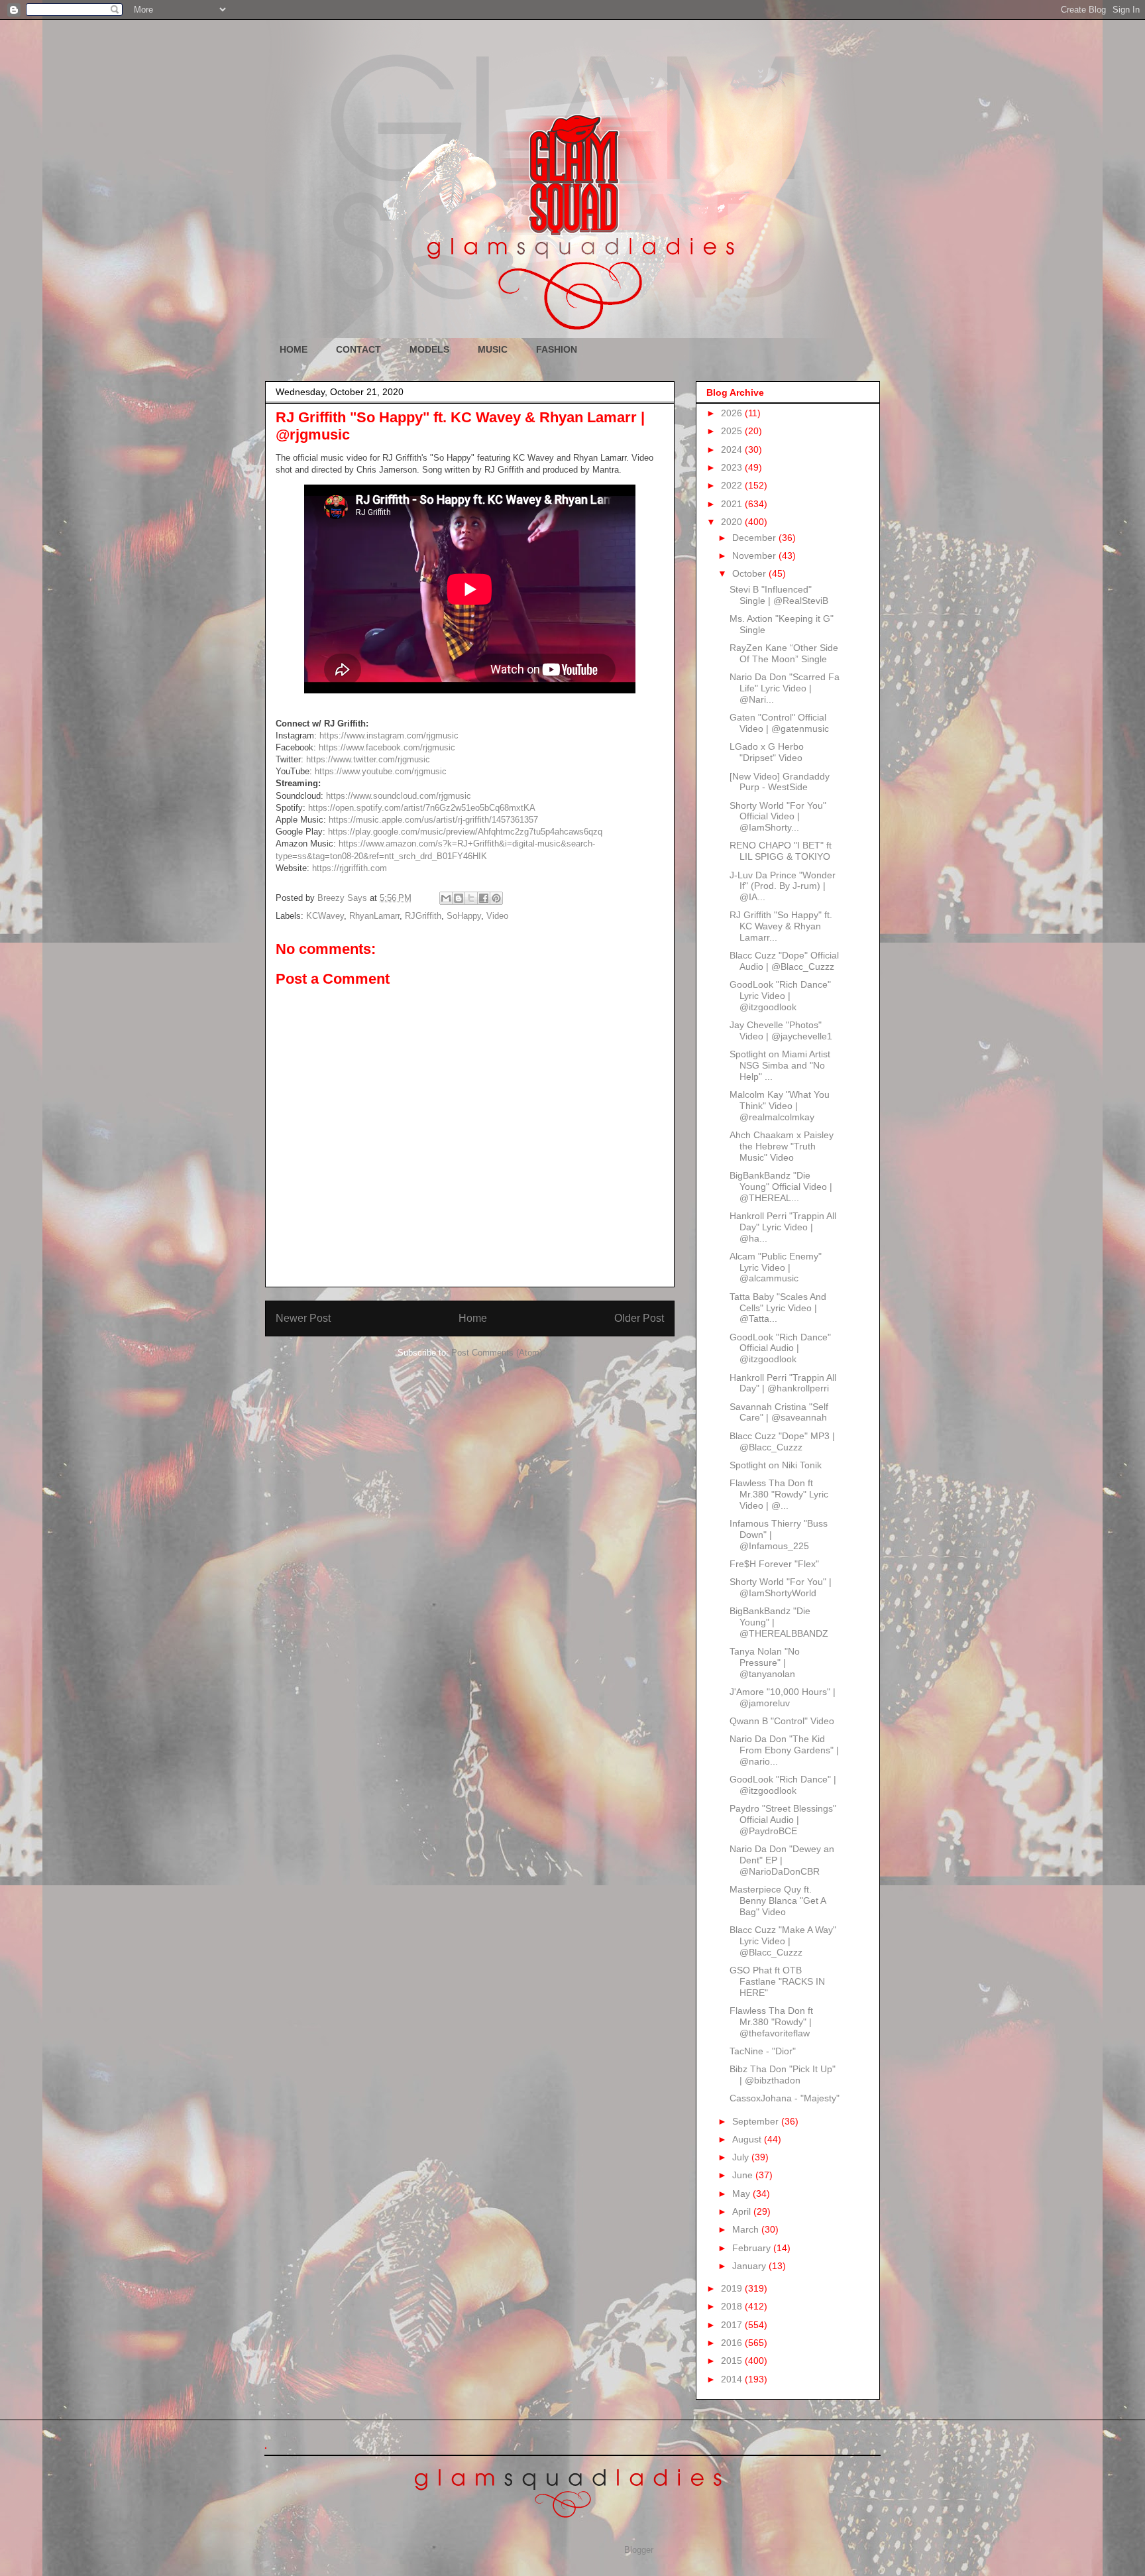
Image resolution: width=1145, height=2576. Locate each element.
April (743, 2211)
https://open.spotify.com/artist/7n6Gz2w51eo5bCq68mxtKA (422, 808)
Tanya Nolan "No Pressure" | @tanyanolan (765, 1663)
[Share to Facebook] (484, 898)
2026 (733, 413)
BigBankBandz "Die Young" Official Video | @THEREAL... (781, 1187)
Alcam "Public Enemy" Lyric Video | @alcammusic (776, 1267)
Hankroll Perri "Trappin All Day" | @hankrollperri (783, 1383)
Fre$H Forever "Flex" (774, 1564)
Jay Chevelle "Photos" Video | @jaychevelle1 (781, 1030)
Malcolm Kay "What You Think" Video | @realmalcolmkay (780, 1106)
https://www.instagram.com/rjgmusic (389, 735)
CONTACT (358, 349)
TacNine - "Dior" (763, 2051)
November (755, 556)
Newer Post (303, 1318)
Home (473, 1318)
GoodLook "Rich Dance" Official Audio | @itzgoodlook (780, 1348)
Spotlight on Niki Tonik (776, 1465)
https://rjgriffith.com (350, 868)
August (748, 2139)
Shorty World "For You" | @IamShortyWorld (781, 1587)
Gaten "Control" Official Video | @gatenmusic (779, 723)
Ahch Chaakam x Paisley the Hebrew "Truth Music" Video (782, 1146)
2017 (733, 2325)
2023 (733, 467)
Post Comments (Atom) (497, 1353)
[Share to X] (471, 898)
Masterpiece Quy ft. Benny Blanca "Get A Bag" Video (778, 1901)
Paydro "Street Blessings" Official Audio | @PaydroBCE (783, 1820)
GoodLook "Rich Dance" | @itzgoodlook (783, 1785)
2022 (733, 485)
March (747, 2229)
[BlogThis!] (459, 898)
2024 (733, 449)
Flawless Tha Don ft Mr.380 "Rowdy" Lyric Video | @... (779, 1494)
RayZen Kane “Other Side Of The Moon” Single (784, 653)
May (742, 2194)
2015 (733, 2361)
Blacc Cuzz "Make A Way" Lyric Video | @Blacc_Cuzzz (783, 1941)
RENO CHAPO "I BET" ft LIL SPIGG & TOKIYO (781, 851)
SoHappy (464, 916)
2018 (733, 2306)
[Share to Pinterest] (496, 898)
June (744, 2175)
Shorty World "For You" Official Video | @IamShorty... (778, 817)
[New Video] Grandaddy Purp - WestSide (780, 782)
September (757, 2121)
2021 (733, 504)
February (753, 2248)
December (755, 538)
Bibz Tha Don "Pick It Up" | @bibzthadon (783, 2075)
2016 (733, 2343)
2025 (733, 431)
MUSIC (493, 349)
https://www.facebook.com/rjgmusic (387, 747)
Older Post (639, 1318)
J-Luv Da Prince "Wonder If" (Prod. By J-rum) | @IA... (783, 886)
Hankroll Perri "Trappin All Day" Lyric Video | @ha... (783, 1227)
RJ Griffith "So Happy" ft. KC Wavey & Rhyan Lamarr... (781, 926)
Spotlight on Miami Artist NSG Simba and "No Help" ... (780, 1065)
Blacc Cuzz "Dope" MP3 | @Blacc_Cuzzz (782, 1441)
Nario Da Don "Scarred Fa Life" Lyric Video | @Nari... (785, 688)
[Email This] (446, 898)
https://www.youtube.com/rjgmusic (381, 771)
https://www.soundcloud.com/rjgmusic (399, 796)
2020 (733, 522)
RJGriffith (423, 916)
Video (497, 916)
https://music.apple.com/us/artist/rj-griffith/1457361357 (433, 820)
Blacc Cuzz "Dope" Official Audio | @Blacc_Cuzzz (784, 961)
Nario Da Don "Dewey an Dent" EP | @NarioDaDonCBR (782, 1860)
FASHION (557, 349)
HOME (294, 349)
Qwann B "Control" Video (782, 1721)
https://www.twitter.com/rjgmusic (368, 759)
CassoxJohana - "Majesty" (785, 2098)
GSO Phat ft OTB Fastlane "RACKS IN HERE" (777, 1981)
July (742, 2157)
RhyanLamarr (374, 916)
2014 (733, 2379)
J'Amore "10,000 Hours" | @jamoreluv (783, 1697)
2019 (733, 2288)
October (750, 573)
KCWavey (325, 916)
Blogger (638, 2550)
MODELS (429, 349)
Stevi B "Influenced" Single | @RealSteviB (779, 595)
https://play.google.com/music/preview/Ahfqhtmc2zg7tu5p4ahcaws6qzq (465, 832)
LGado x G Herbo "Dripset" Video (767, 752)
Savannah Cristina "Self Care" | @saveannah (779, 1412)
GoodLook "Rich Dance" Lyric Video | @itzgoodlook (780, 996)
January (750, 2266)
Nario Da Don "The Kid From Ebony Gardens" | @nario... (784, 1750)
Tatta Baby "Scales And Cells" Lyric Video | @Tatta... (778, 1308)
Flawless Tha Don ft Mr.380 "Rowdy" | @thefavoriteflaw (771, 2022)
